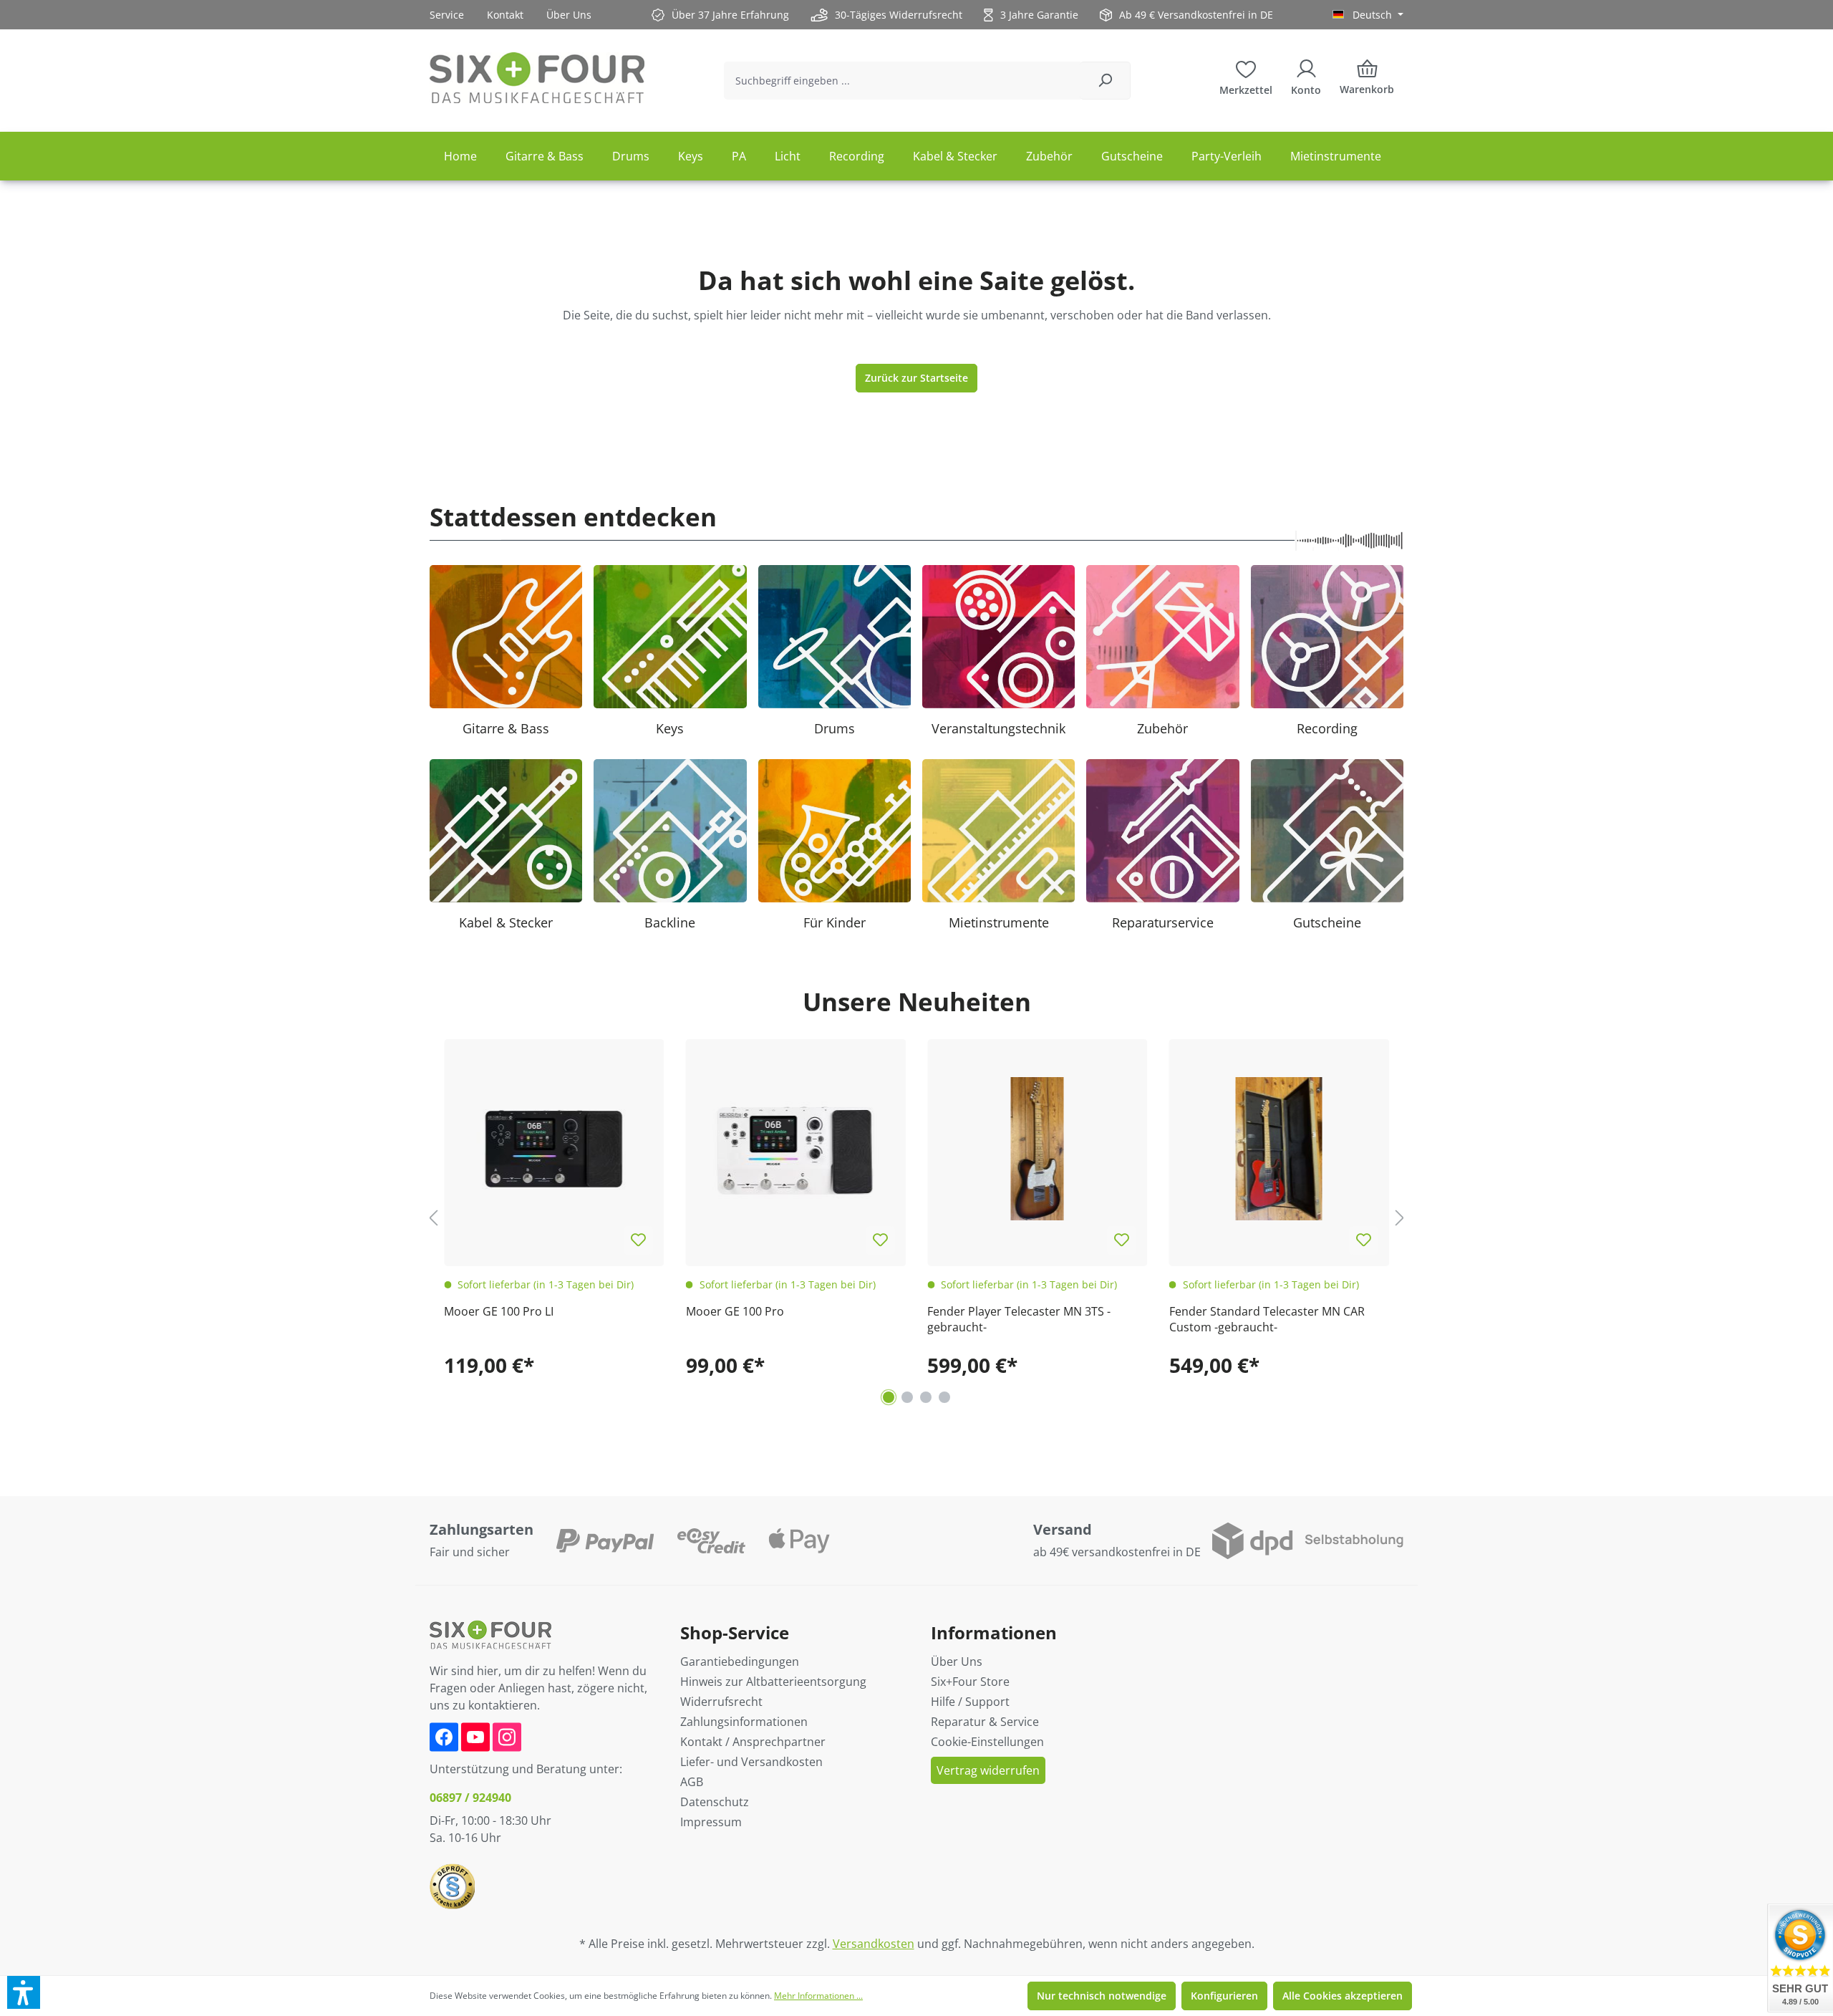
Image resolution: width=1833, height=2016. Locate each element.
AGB (692, 1782)
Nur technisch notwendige (1102, 1996)
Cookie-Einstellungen (987, 1742)
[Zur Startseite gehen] (537, 78)
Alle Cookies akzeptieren (1343, 1996)
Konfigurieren (1224, 1996)
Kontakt (505, 15)
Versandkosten (874, 1944)
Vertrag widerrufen (988, 1770)
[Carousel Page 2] (907, 1397)
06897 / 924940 (470, 1798)
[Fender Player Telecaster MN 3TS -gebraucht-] (1038, 1149)
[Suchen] (1105, 81)
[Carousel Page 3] (926, 1397)
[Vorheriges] (433, 1217)
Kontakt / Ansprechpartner (753, 1742)
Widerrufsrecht (721, 1702)
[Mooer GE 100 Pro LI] (554, 1149)
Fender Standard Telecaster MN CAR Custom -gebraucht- (1267, 1319)
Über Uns (569, 15)
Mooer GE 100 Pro (735, 1311)
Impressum (711, 1822)
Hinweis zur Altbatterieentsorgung (773, 1682)
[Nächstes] (1400, 1217)
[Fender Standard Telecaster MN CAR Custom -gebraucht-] (1280, 1149)
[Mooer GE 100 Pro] (796, 1149)
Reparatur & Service (985, 1722)
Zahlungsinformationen (744, 1722)
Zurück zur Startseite (916, 378)
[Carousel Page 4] (944, 1397)
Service (447, 15)
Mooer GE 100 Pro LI (499, 1311)
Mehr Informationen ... (818, 1996)
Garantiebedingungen (740, 1661)
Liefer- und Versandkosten (751, 1762)
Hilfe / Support (970, 1702)
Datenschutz (715, 1802)
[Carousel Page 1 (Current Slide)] (889, 1397)
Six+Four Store (970, 1682)
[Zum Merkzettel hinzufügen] (639, 1240)
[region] (916, 1218)
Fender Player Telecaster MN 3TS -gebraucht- (1019, 1319)
